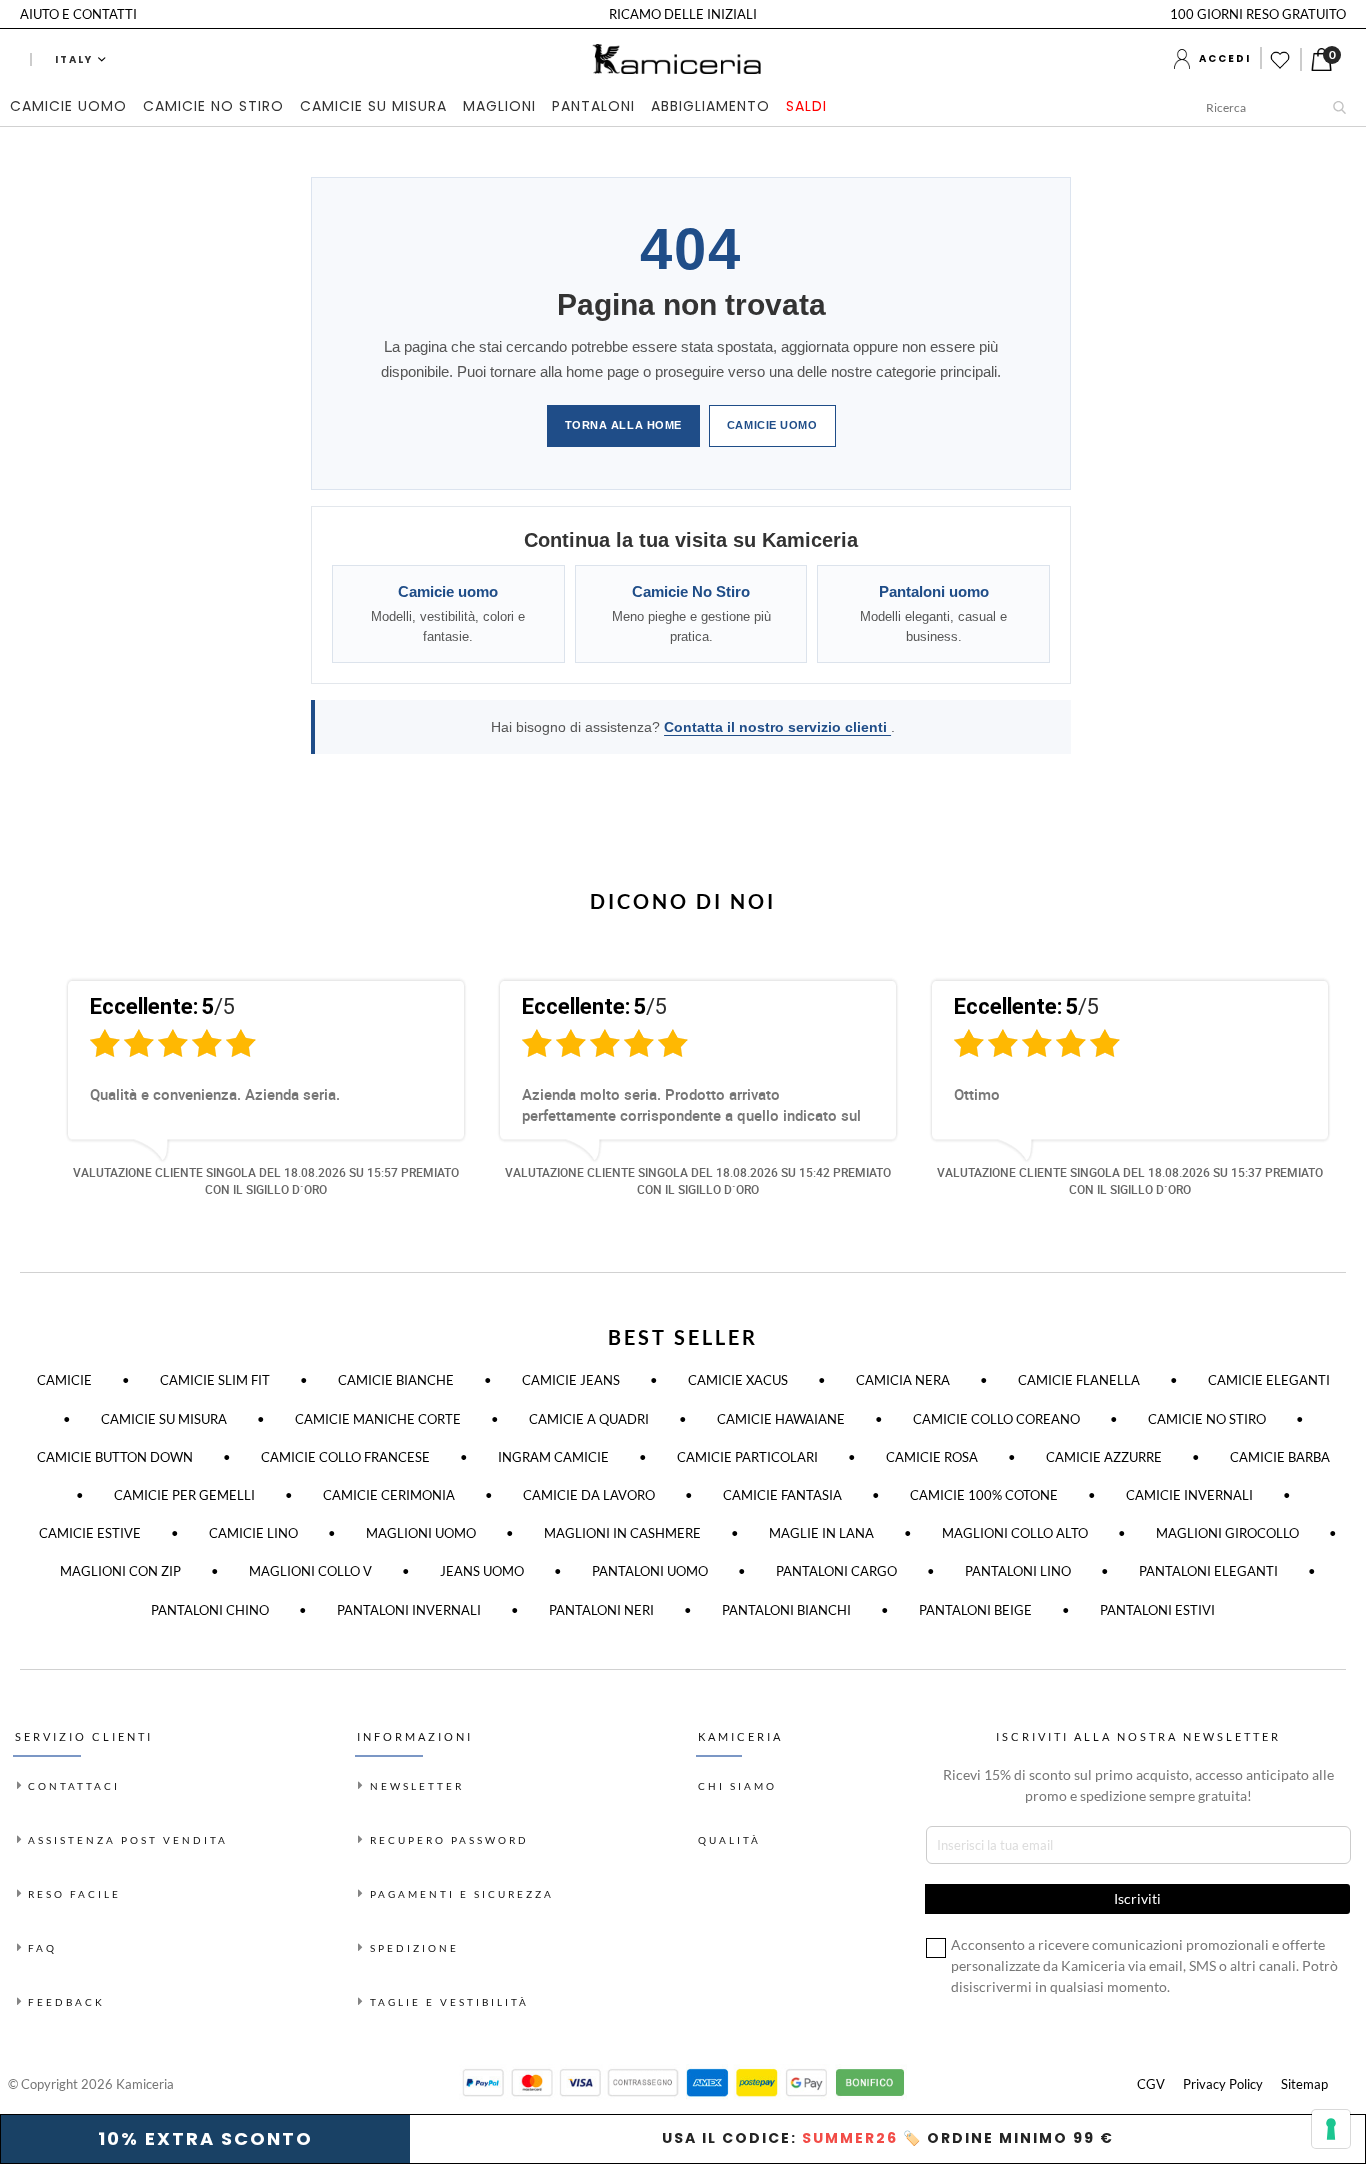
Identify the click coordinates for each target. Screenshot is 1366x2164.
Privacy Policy (1223, 2084)
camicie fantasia (782, 1495)
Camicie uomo (772, 425)
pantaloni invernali (409, 1610)
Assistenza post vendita (128, 1840)
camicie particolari (747, 1457)
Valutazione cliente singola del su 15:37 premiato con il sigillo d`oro (1130, 1180)
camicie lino (253, 1533)
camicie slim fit (215, 1380)
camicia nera (903, 1380)
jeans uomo (482, 1571)
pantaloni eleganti (1208, 1571)
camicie (64, 1380)
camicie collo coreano (996, 1419)
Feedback (66, 2002)
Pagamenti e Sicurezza (462, 1894)
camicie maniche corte (378, 1419)
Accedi (1225, 58)
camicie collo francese (345, 1457)
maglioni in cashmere (622, 1533)
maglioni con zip (120, 1571)
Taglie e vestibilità (449, 2002)
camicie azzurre (1104, 1457)
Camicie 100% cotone (984, 1495)
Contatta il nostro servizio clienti (777, 727)
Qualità (729, 1840)
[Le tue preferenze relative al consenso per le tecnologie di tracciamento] (1331, 2129)
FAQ (42, 1948)
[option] (251, 1097)
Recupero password (449, 1840)
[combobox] (1281, 107)
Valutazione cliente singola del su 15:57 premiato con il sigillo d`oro (266, 1180)
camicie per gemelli (184, 1495)
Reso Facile (74, 1894)
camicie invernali (1189, 1495)
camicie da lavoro (589, 1495)
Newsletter (417, 1786)
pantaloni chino (210, 1610)
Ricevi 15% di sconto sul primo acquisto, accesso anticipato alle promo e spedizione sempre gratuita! (1138, 1785)
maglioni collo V (310, 1571)
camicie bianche (396, 1380)
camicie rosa (932, 1457)
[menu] (422, 107)
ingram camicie (553, 1457)
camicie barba (1280, 1457)
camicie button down (115, 1457)
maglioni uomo (421, 1533)
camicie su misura (164, 1419)
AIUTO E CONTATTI (78, 14)
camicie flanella (1079, 1380)
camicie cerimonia (389, 1495)
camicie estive (90, 1533)
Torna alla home (623, 425)
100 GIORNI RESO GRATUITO (1258, 14)
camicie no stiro (1207, 1419)
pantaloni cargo (836, 1571)
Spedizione (414, 1948)
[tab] (422, 107)
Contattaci (74, 1786)
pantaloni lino (1018, 1571)
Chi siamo (737, 1786)
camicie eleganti (1269, 1380)
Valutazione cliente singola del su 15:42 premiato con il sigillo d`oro (698, 1180)
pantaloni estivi (1157, 1610)
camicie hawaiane (781, 1419)
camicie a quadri (589, 1419)
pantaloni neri (601, 1610)
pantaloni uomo (650, 1571)
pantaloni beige (975, 1610)
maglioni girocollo (1227, 1533)
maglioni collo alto (1015, 1533)
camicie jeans (571, 1380)
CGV (1151, 2084)
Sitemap (1304, 2084)
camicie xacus (738, 1380)
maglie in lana (821, 1533)
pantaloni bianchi (786, 1610)
